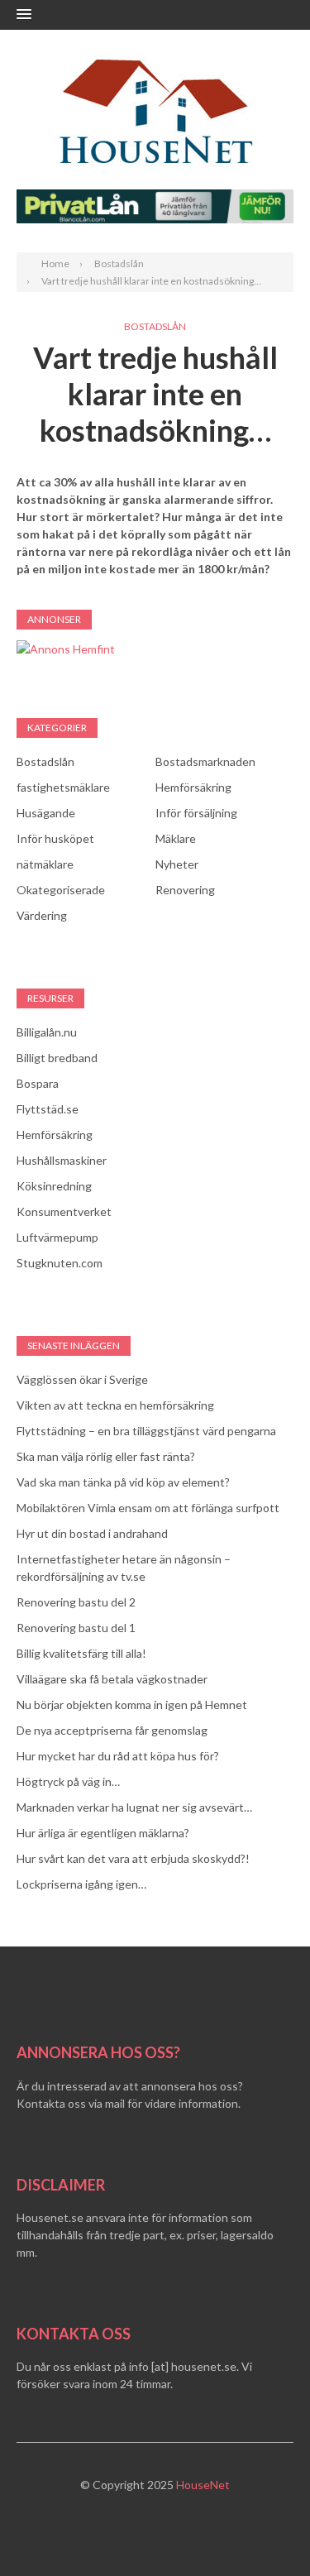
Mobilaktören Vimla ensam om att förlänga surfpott (148, 1508)
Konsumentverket (64, 1211)
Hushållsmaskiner (62, 1160)
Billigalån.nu (47, 1032)
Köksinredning (54, 1186)
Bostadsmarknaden (205, 761)
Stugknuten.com (60, 1263)
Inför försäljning (196, 813)
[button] (24, 15)
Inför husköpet (55, 838)
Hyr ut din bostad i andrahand (92, 1533)
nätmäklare (45, 864)
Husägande (46, 813)
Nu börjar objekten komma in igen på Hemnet (132, 1705)
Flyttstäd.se (48, 1109)
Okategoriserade (61, 890)
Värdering (42, 915)
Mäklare (176, 838)
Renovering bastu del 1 (76, 1628)
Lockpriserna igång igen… (81, 1884)
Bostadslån (155, 326)
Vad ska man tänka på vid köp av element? (123, 1482)
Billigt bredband (57, 1058)
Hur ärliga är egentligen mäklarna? (103, 1833)
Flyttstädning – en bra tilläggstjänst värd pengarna (146, 1431)
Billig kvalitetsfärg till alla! (81, 1653)
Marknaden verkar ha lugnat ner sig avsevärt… (134, 1807)
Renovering (185, 890)
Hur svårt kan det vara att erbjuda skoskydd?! (133, 1858)
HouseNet (203, 2485)
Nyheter (177, 864)
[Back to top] (264, 2530)
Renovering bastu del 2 (76, 1602)
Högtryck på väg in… (68, 1781)
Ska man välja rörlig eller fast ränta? (106, 1456)
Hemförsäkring (193, 787)
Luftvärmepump (57, 1237)
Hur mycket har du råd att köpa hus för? (118, 1756)
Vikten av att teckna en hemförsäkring (115, 1405)
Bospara (38, 1083)
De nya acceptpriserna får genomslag (112, 1730)
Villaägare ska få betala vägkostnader (112, 1679)
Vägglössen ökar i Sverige (82, 1379)
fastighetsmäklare (63, 787)
